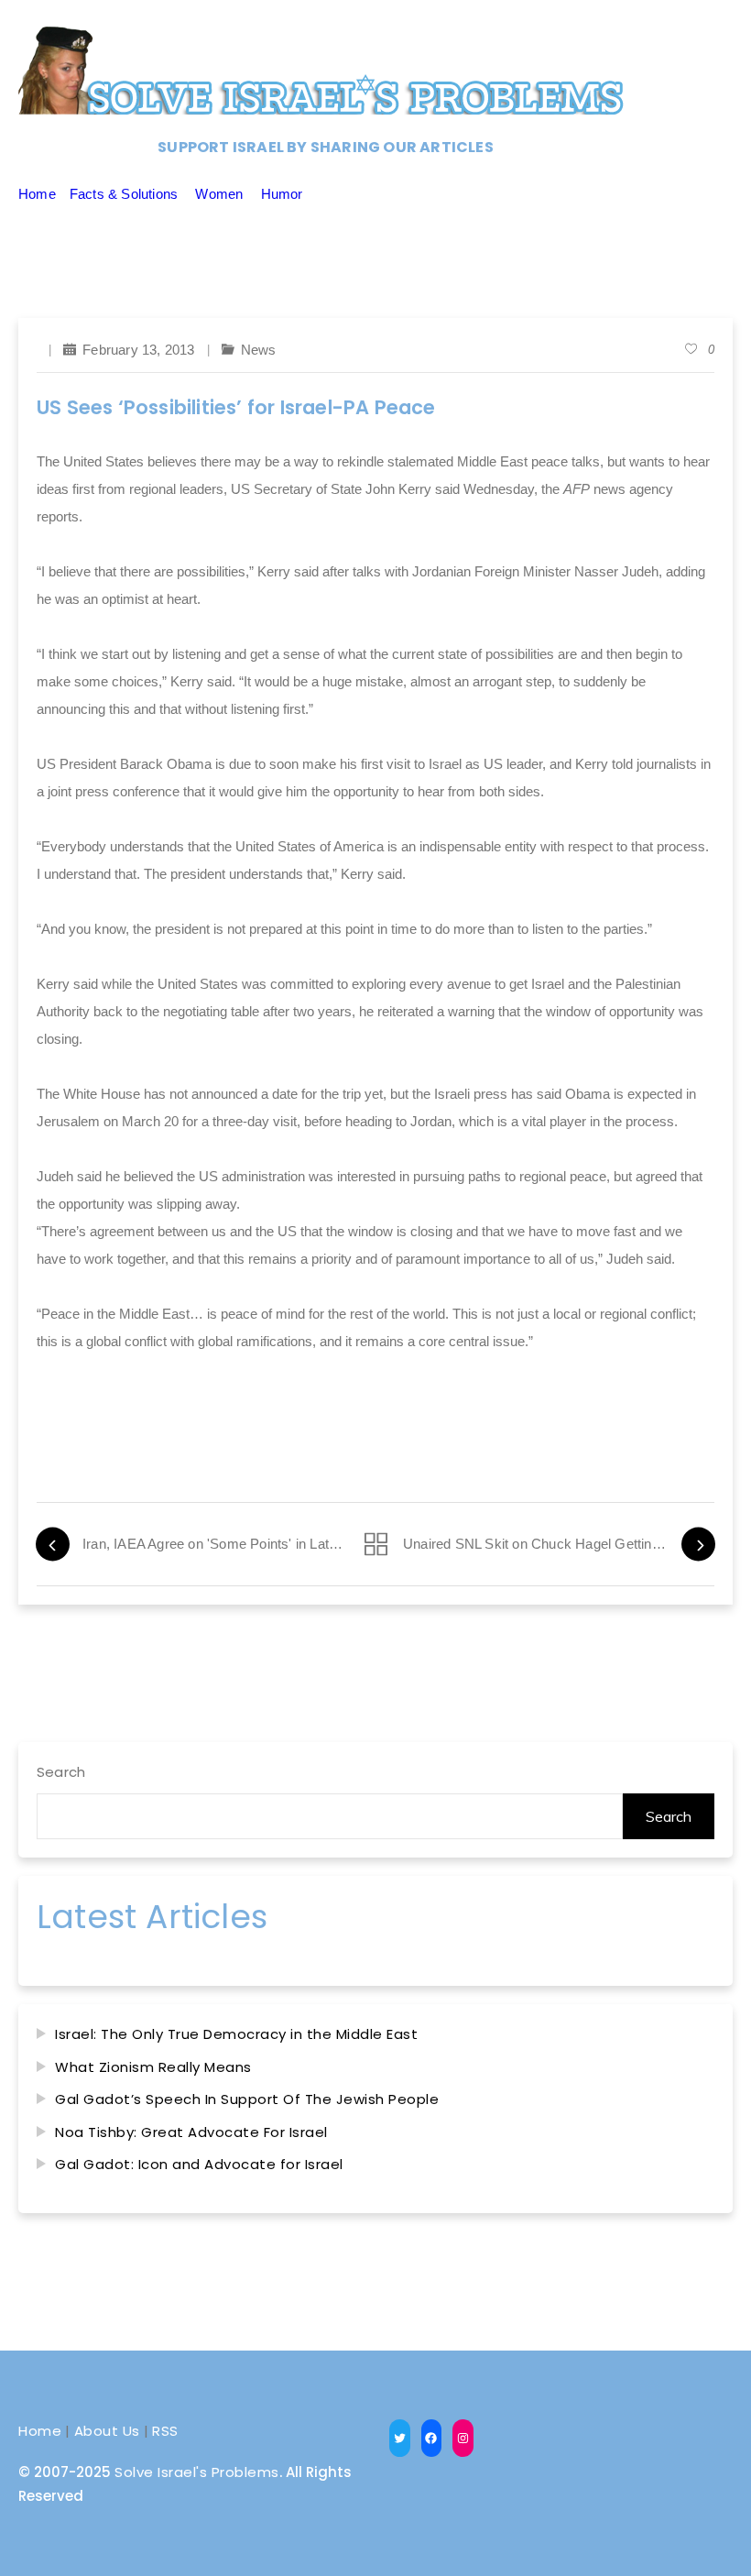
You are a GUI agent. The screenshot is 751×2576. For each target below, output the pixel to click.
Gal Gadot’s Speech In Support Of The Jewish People (247, 2099)
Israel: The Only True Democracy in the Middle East (236, 2034)
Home (37, 194)
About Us (107, 2431)
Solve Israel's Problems (197, 2472)
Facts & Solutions (124, 194)
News (259, 350)
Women (219, 194)
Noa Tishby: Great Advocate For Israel (191, 2132)
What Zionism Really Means (153, 2067)
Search (61, 1772)
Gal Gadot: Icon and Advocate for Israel (199, 2164)
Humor (282, 194)
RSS (165, 2431)
